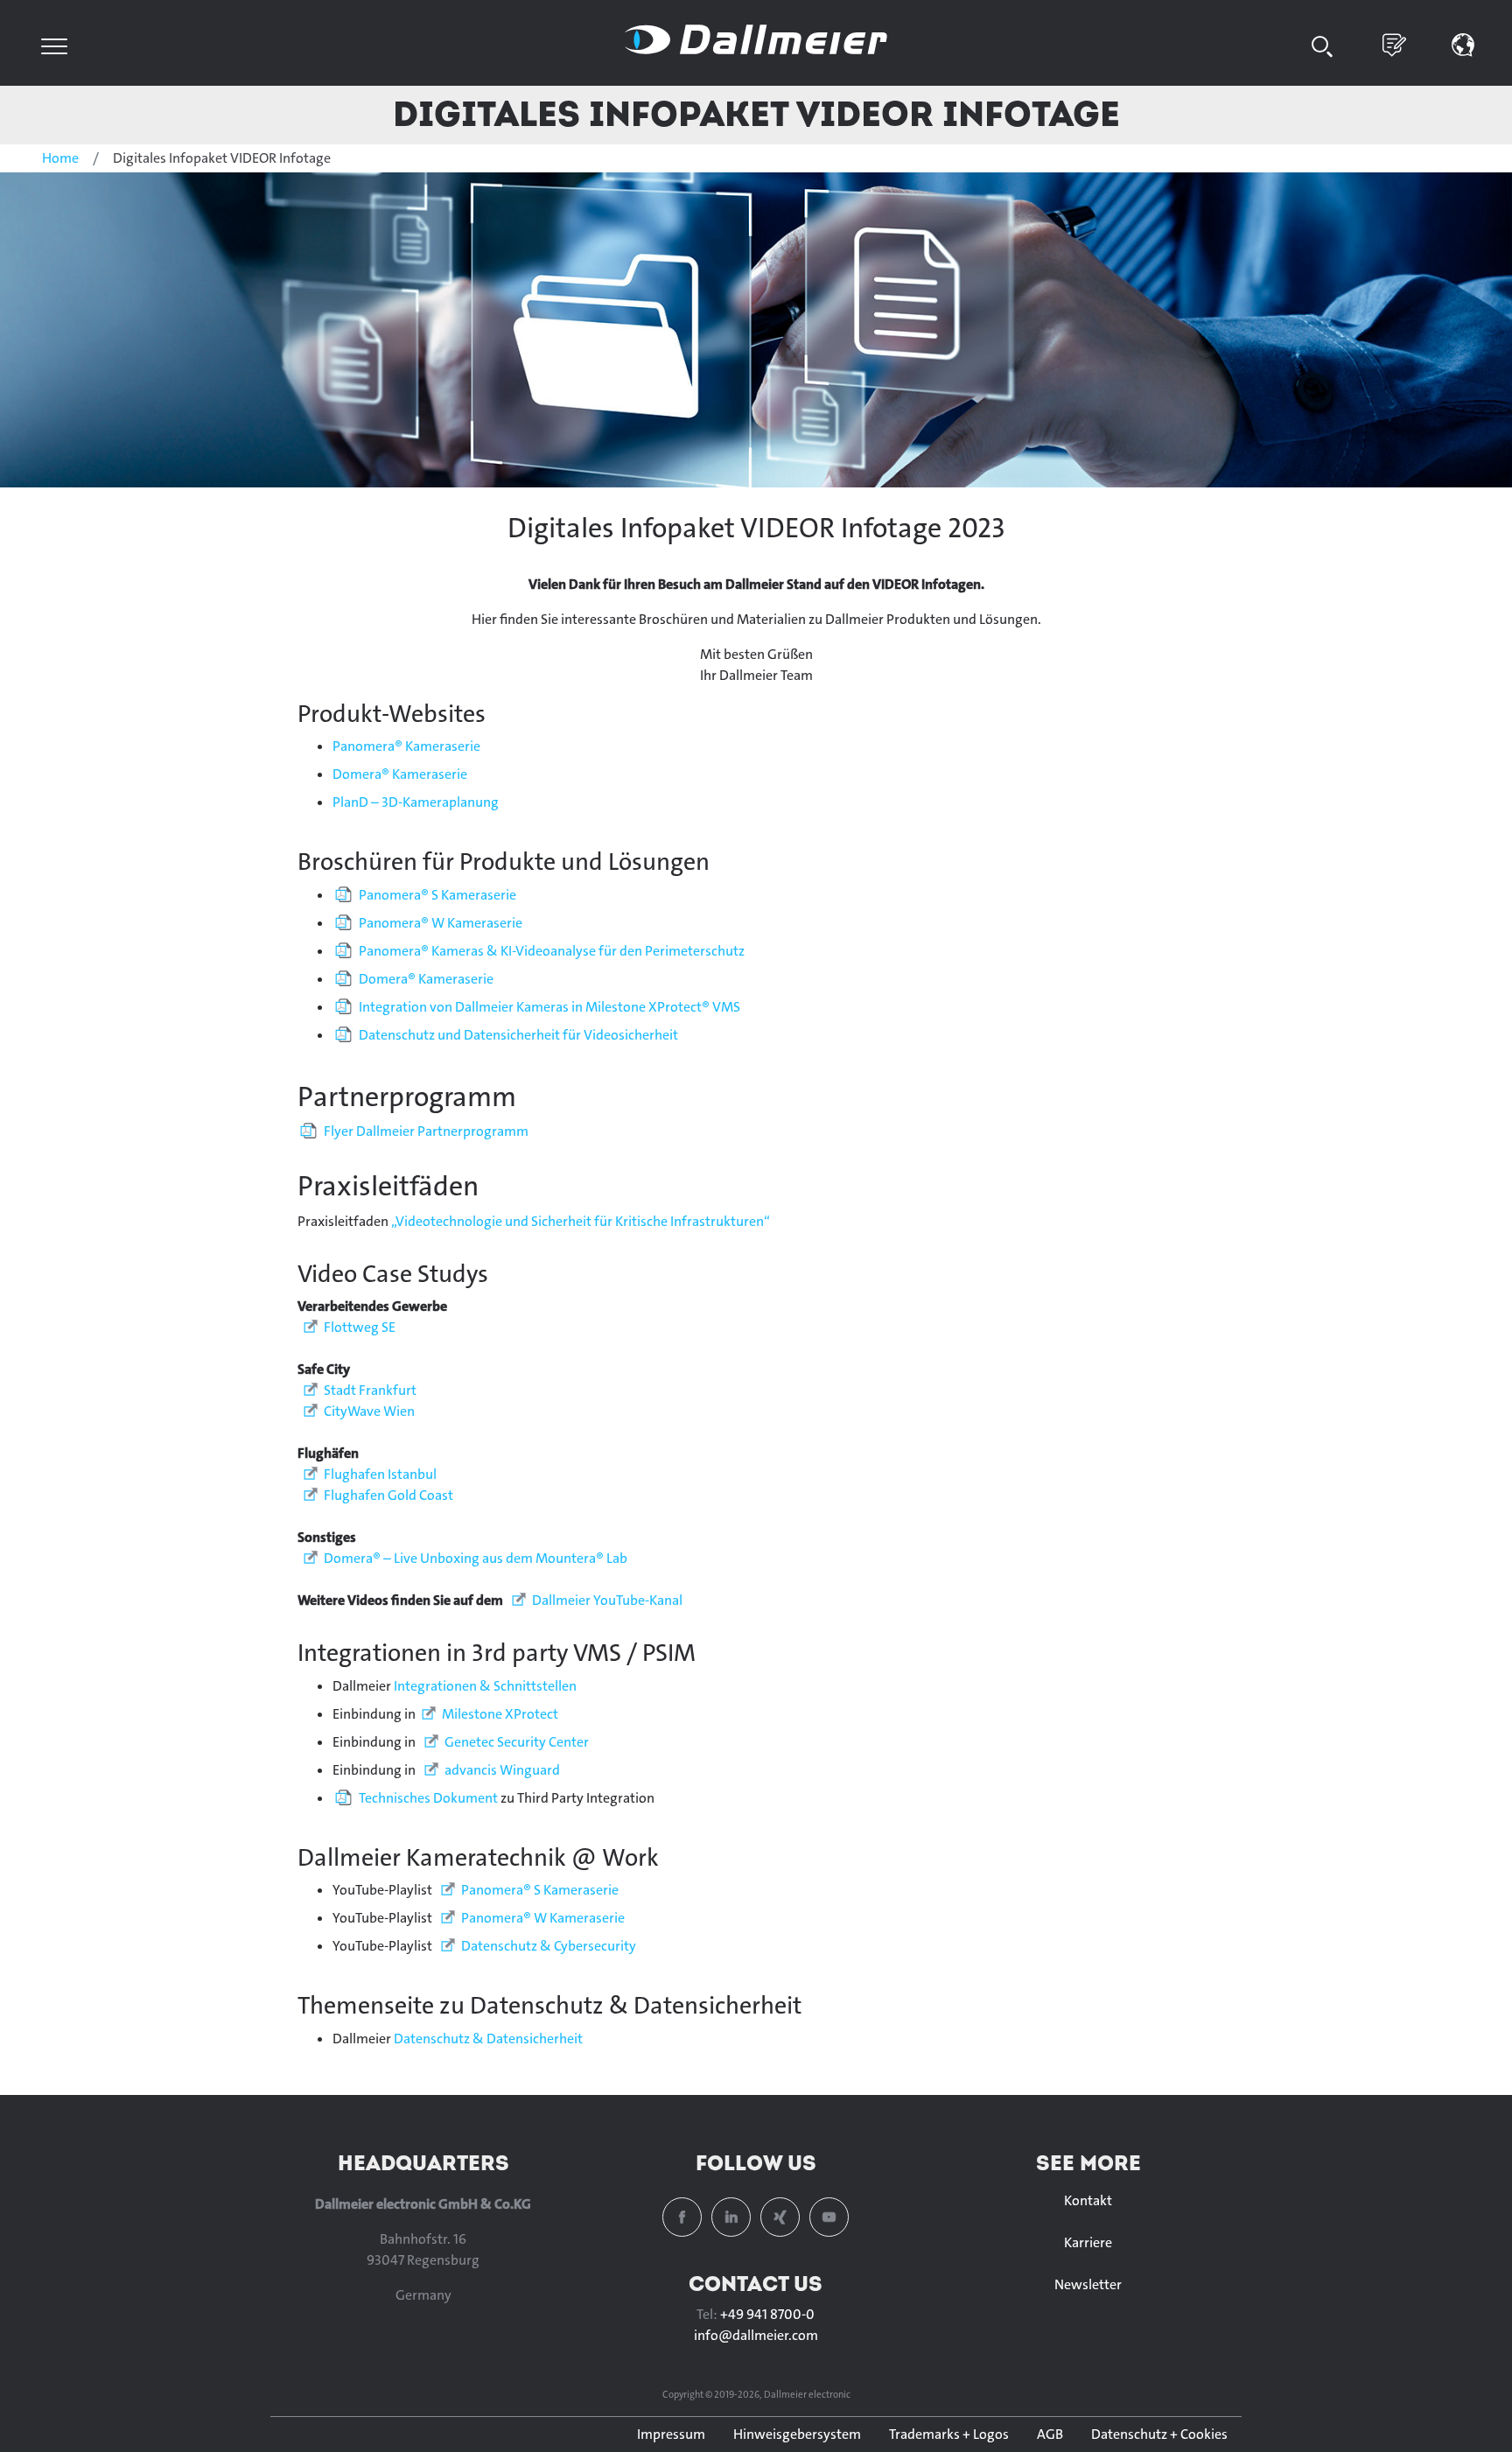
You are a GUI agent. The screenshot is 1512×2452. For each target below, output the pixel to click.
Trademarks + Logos (949, 2434)
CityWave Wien (369, 1411)
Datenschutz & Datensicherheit (488, 2039)
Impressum (671, 2434)
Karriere (1088, 2242)
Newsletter (1088, 2284)
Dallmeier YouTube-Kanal (607, 1600)
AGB (1050, 2434)
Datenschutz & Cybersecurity (549, 1946)
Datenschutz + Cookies (1159, 2434)
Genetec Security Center (517, 1742)
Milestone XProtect (500, 1714)
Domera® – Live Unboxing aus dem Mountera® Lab (476, 1558)
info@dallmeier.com (756, 2335)
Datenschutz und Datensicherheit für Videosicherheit (518, 1035)
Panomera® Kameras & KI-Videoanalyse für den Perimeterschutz (552, 951)
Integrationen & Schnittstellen (485, 1686)
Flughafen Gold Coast (388, 1495)
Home (60, 158)
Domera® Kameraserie (400, 774)
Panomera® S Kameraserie (437, 895)
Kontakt (1088, 2200)
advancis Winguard (502, 1770)
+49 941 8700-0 (767, 2314)
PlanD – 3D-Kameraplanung (416, 802)
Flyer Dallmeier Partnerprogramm (426, 1131)
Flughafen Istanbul (380, 1474)
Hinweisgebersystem (797, 2434)
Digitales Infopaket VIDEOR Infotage (756, 113)
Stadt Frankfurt (370, 1390)
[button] (1463, 43)
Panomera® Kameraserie (406, 746)
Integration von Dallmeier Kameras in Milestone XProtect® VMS (549, 1007)
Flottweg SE (360, 1327)
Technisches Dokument (428, 1798)
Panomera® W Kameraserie (441, 923)
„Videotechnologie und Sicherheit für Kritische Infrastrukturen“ (581, 1221)
